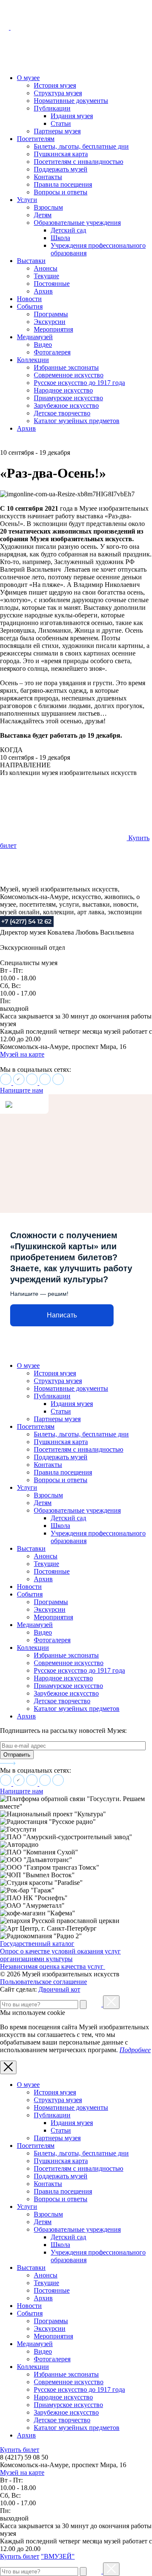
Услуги (27, 200)
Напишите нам (22, 1090)
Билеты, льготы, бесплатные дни (81, 146)
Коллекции (33, 360)
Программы (51, 314)
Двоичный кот (59, 1989)
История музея (55, 85)
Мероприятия (53, 329)
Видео (43, 344)
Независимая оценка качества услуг (53, 1966)
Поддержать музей (61, 169)
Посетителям (36, 139)
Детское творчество (62, 413)
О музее (28, 78)
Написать (62, 1315)
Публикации (52, 108)
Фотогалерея (52, 352)
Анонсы (46, 268)
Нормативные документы (71, 101)
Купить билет (20, 2450)
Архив (43, 291)
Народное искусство (63, 390)
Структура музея (58, 93)
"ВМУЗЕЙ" (58, 2556)
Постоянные (52, 284)
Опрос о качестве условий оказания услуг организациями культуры (60, 1955)
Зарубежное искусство (66, 405)
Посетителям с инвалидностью (79, 162)
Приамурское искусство (68, 398)
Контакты (48, 177)
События (30, 306)
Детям (43, 215)
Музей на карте (22, 1054)
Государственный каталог (37, 1944)
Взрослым (48, 207)
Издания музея (72, 116)
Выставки (31, 261)
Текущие (46, 276)
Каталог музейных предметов (77, 421)
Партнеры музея (57, 131)
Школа (60, 238)
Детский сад (68, 230)
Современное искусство (69, 375)
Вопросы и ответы (61, 192)
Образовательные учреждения (77, 223)
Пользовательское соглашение (43, 1982)
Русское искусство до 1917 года (79, 383)
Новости (29, 299)
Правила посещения (63, 184)
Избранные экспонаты (66, 367)
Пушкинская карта (61, 154)
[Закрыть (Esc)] (111, 2002)
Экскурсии (50, 322)
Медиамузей (35, 337)
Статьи (61, 123)
